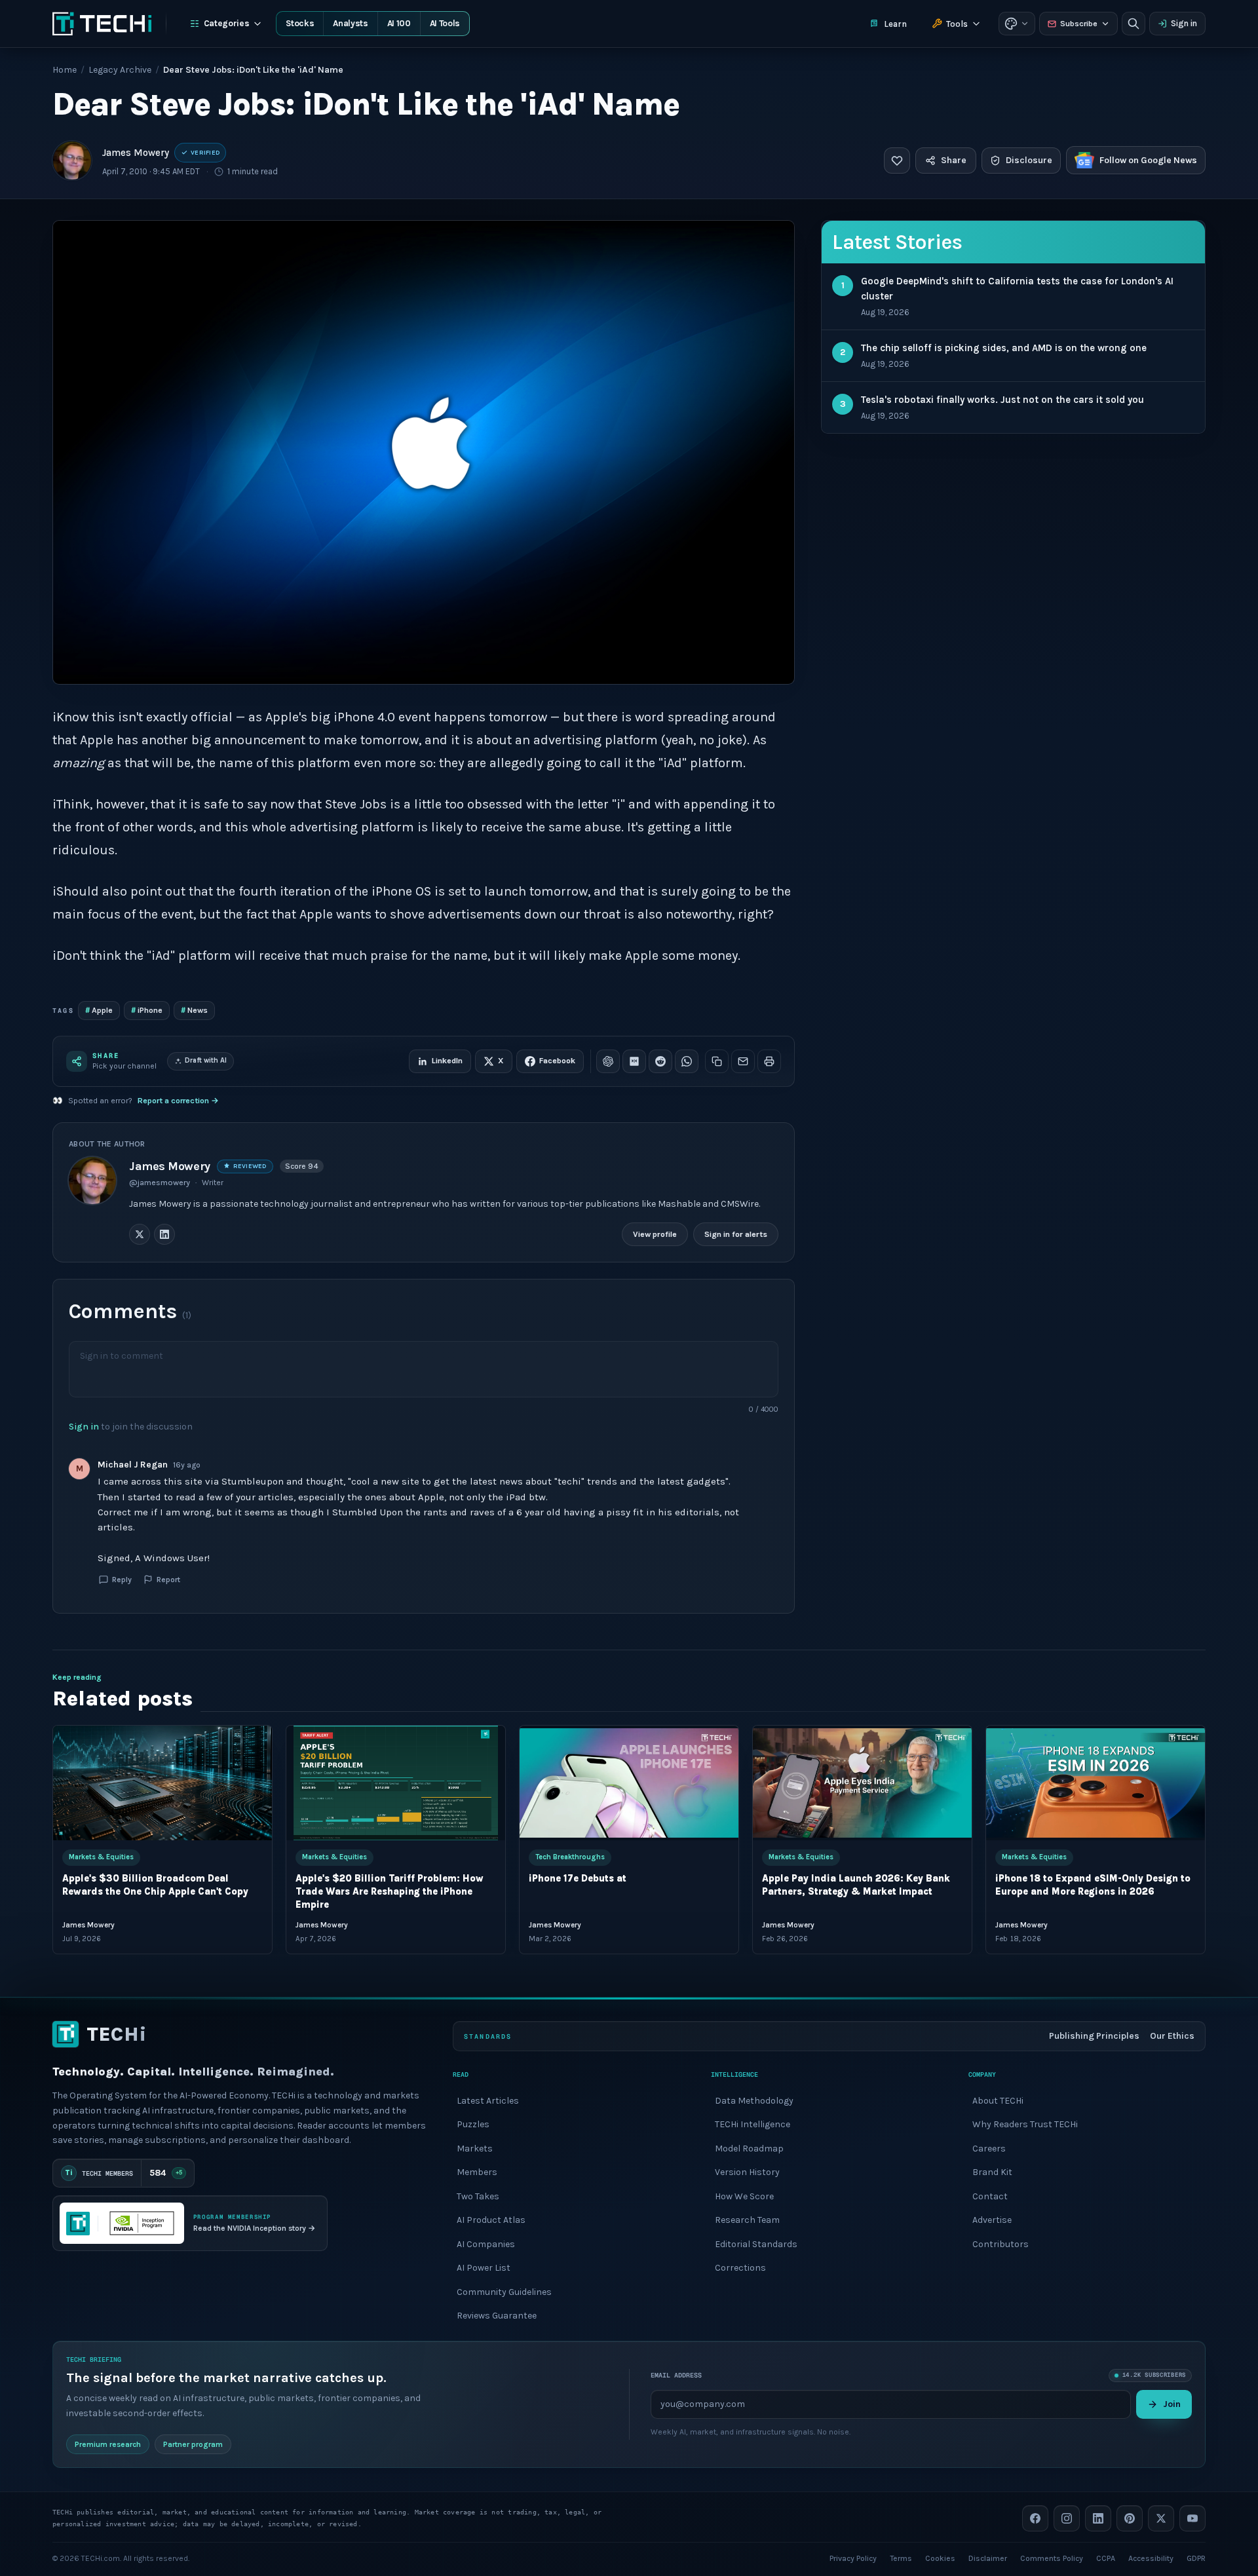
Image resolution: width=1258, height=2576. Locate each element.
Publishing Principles (1094, 2036)
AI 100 (399, 23)
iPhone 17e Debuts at (578, 1879)
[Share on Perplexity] (634, 1061)
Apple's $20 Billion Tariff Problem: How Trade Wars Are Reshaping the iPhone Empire (390, 1892)
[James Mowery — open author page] (72, 161)
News (194, 1010)
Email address (676, 2375)
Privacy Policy (853, 2558)
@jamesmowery (160, 1183)
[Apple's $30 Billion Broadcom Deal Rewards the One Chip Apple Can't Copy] (162, 1783)
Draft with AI (206, 1060)
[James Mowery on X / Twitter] (140, 1234)
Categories (227, 23)
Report (168, 1579)
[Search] (1134, 24)
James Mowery (136, 153)
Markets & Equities (101, 1858)
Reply (122, 1579)
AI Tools (445, 23)
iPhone (147, 1010)
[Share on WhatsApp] (687, 1061)
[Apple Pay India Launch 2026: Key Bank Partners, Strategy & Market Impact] (862, 1783)
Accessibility (1151, 2558)
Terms (901, 2558)
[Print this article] (769, 1061)
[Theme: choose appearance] (1017, 24)
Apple (99, 1010)
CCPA (1106, 2558)
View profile (655, 1234)
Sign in (1184, 23)
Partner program (193, 2444)
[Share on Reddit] (660, 1061)
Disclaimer (988, 2558)
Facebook (557, 1061)
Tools (957, 24)
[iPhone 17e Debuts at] (629, 1783)
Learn (895, 24)
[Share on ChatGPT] (608, 1061)
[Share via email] (743, 1061)
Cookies (940, 2558)
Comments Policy (1052, 2558)
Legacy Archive (120, 70)
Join (1172, 2403)
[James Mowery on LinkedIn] (164, 1234)
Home (65, 70)
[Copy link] (717, 1061)
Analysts (350, 23)
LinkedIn (447, 1061)
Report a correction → (178, 1101)
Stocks (300, 23)
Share (954, 160)
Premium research (108, 2444)
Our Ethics (1172, 2036)
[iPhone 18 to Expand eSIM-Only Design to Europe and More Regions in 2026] (1096, 1783)
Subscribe (1079, 24)
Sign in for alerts (736, 1234)
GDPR (1196, 2558)
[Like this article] (897, 161)
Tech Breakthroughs (570, 1858)
